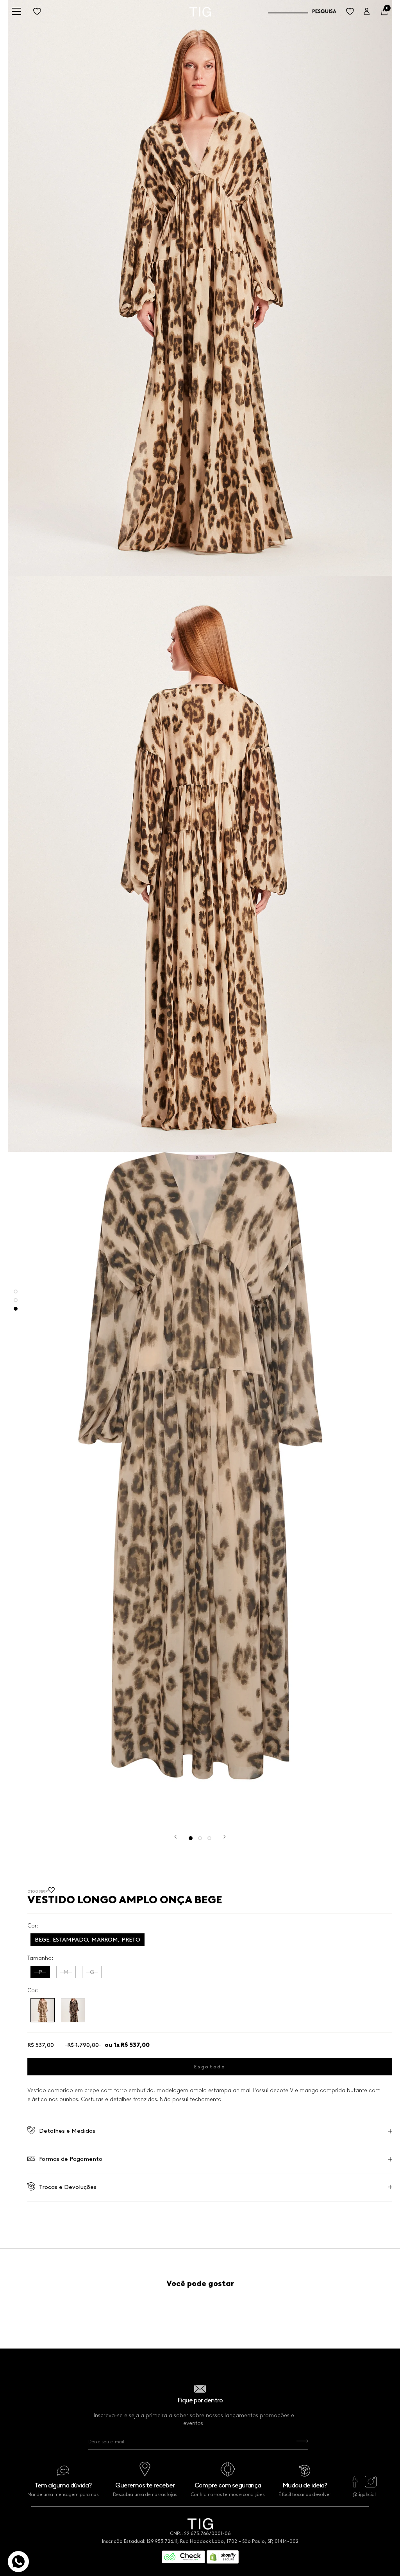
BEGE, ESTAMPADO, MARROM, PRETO (87, 1940)
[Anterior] (175, 1837)
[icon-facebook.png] (355, 2485)
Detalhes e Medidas (67, 2131)
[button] (51, 1892)
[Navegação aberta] (16, 12)
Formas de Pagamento (71, 2159)
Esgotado (210, 2067)
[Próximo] (225, 1837)
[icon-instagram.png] (371, 2485)
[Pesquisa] (302, 12)
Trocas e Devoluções (68, 2187)
